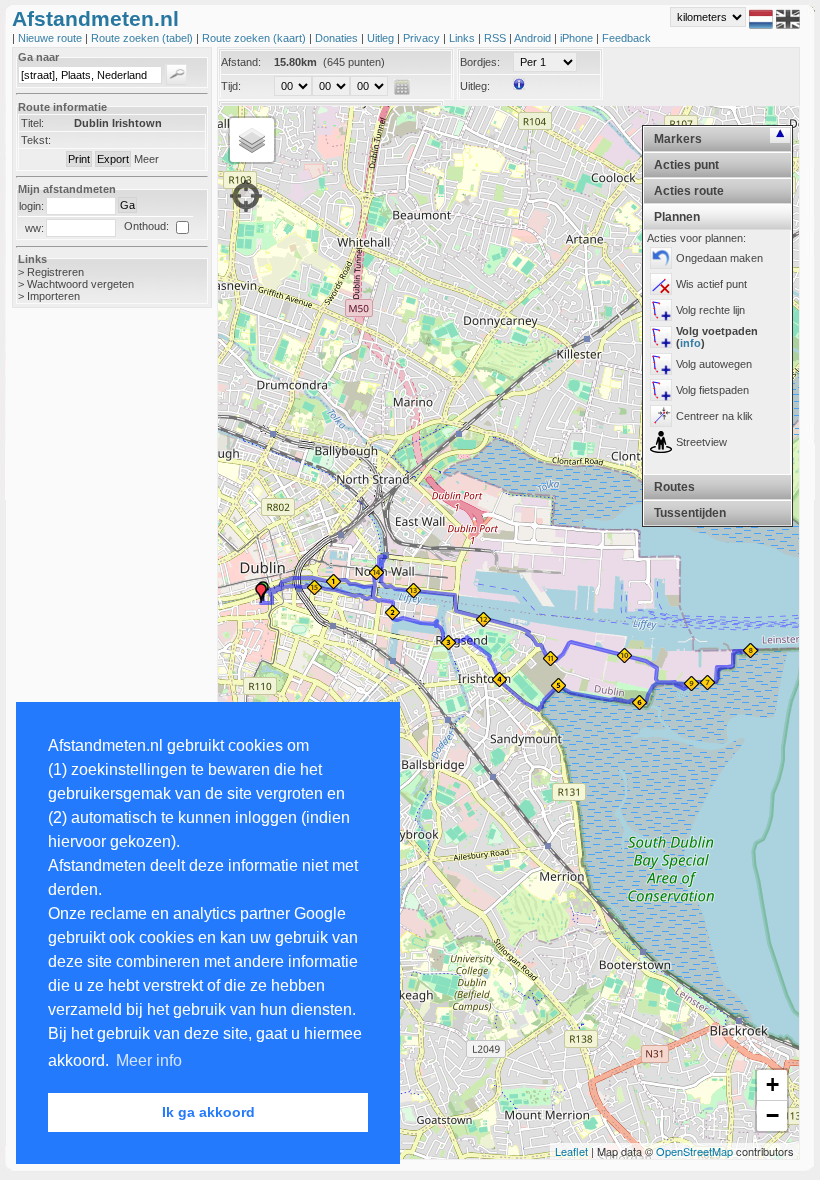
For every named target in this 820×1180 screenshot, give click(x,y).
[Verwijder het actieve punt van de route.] (661, 284)
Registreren (55, 272)
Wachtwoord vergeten (80, 284)
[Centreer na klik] (661, 416)
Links (463, 38)
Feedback (626, 38)
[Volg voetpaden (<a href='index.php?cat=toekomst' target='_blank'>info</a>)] (661, 337)
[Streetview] (661, 442)
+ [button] (772, 1084)
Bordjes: (480, 62)
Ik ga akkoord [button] (208, 1112)
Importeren (53, 296)
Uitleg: (475, 86)
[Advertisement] (92, 640)
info (690, 343)
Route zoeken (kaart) (255, 38)
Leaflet (571, 1151)
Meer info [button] (149, 1060)
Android (534, 38)
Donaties (338, 38)
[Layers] (252, 140)
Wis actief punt (711, 284)
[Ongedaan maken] (661, 258)
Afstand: (241, 62)
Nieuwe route (51, 38)
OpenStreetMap (694, 1151)
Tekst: (36, 140)
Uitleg (382, 38)
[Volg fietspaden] (661, 390)
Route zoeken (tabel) (143, 38)
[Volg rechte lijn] (661, 310)
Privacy (423, 38)
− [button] (772, 1115)
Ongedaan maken (719, 258)
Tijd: (231, 86)
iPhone (578, 38)
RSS (496, 38)
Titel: (32, 123)
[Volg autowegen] (661, 364)
